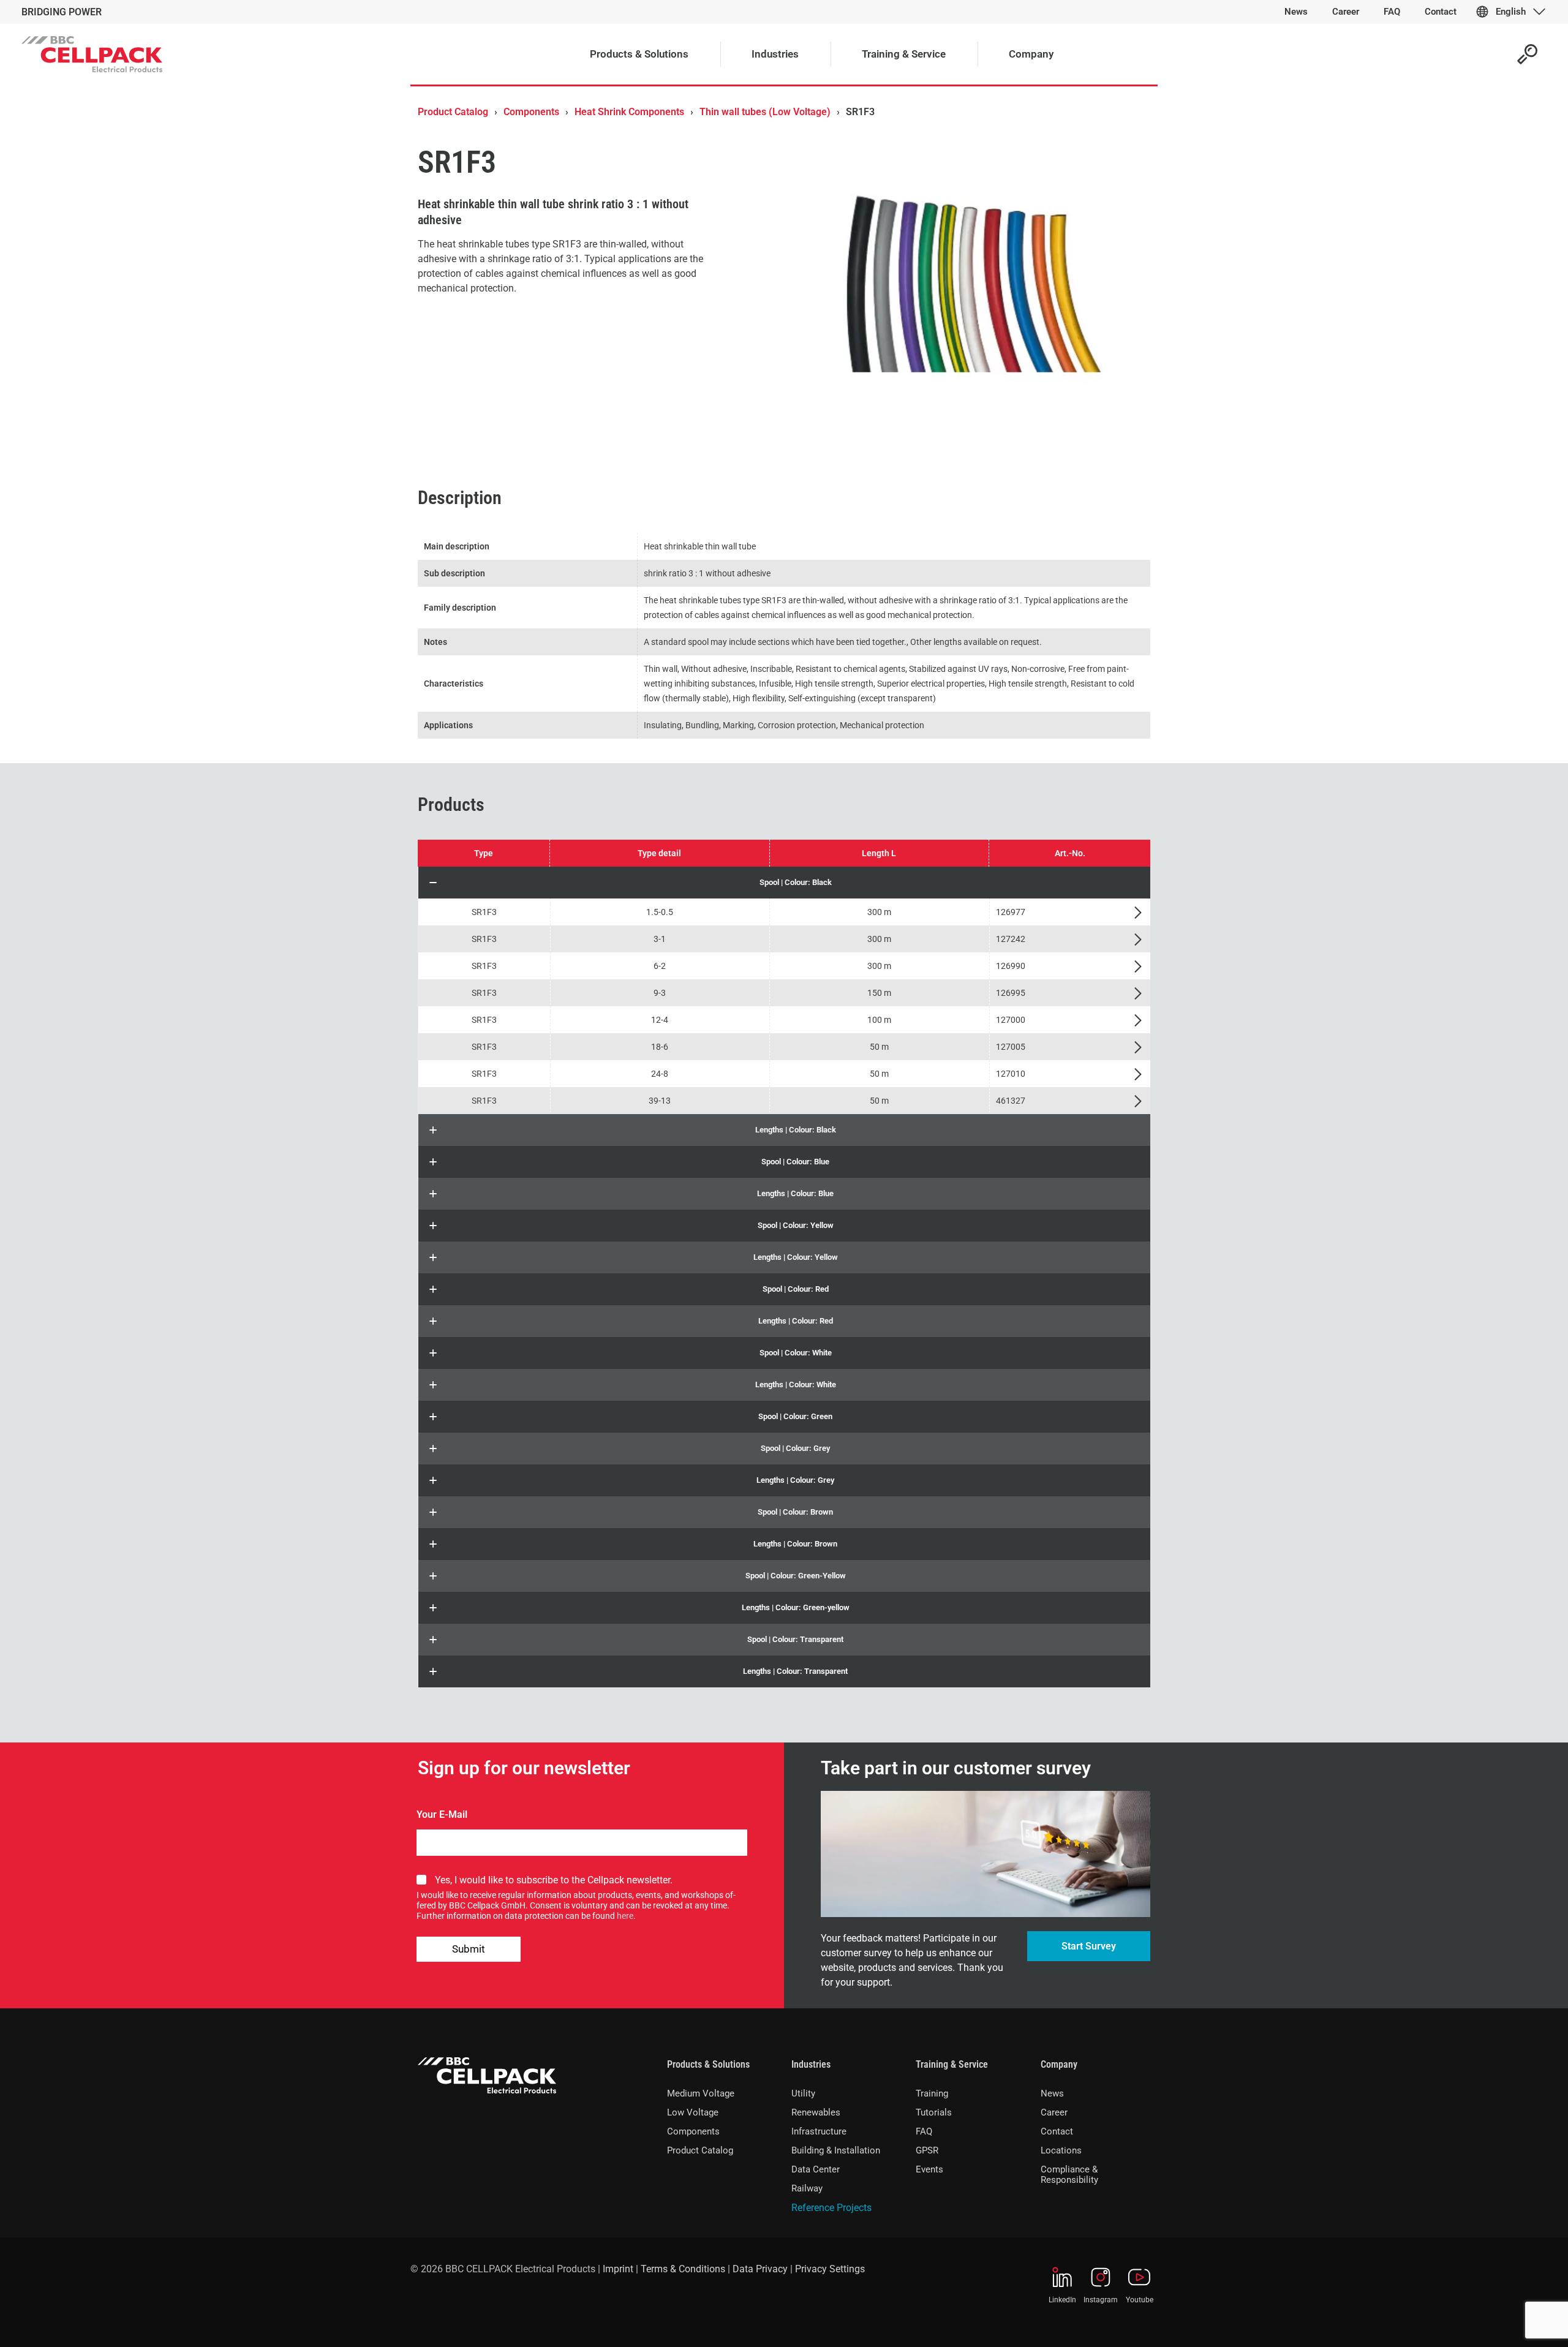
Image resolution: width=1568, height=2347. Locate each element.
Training (932, 2093)
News (1052, 2093)
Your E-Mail (442, 1814)
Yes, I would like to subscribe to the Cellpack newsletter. (554, 1880)
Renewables (816, 2112)
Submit (469, 1949)
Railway (807, 2188)
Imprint (618, 2269)
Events (929, 2169)
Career (1054, 2112)
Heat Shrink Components (629, 112)
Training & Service (952, 2064)
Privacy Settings (830, 2269)
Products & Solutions (708, 2064)
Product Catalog (453, 112)
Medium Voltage (701, 2093)
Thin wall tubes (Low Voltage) (765, 112)
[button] (784, 883)
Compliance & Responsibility (1069, 2175)
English (1511, 12)
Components (531, 112)
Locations (1061, 2150)
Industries (811, 2064)
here (625, 1916)
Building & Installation (836, 2150)
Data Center (816, 2169)
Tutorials (934, 2112)
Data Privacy (760, 2269)
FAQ (924, 2131)
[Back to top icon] (1509, 2322)
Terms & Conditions (683, 2269)
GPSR (927, 2150)
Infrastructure (819, 2131)
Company (1059, 2064)
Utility (803, 2093)
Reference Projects (831, 2208)
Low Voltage (693, 2112)
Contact (1057, 2131)
